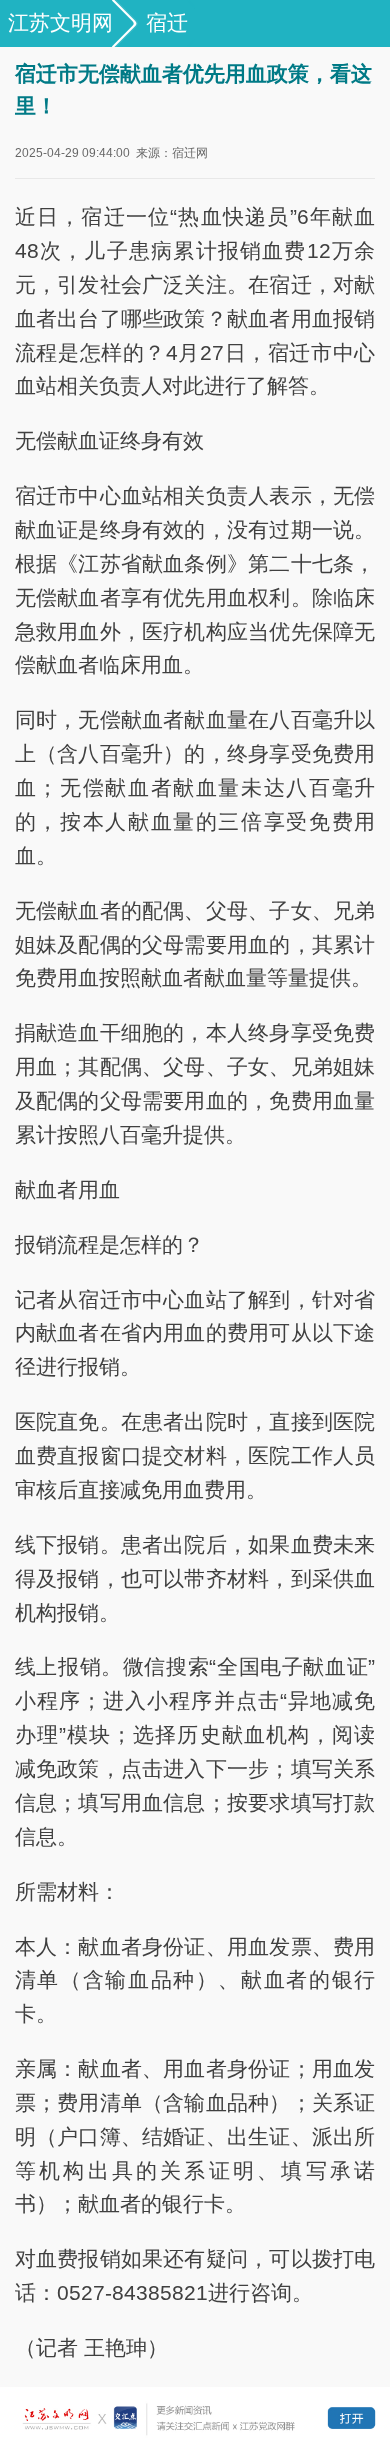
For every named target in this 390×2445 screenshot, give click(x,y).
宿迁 (167, 22)
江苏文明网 (60, 22)
